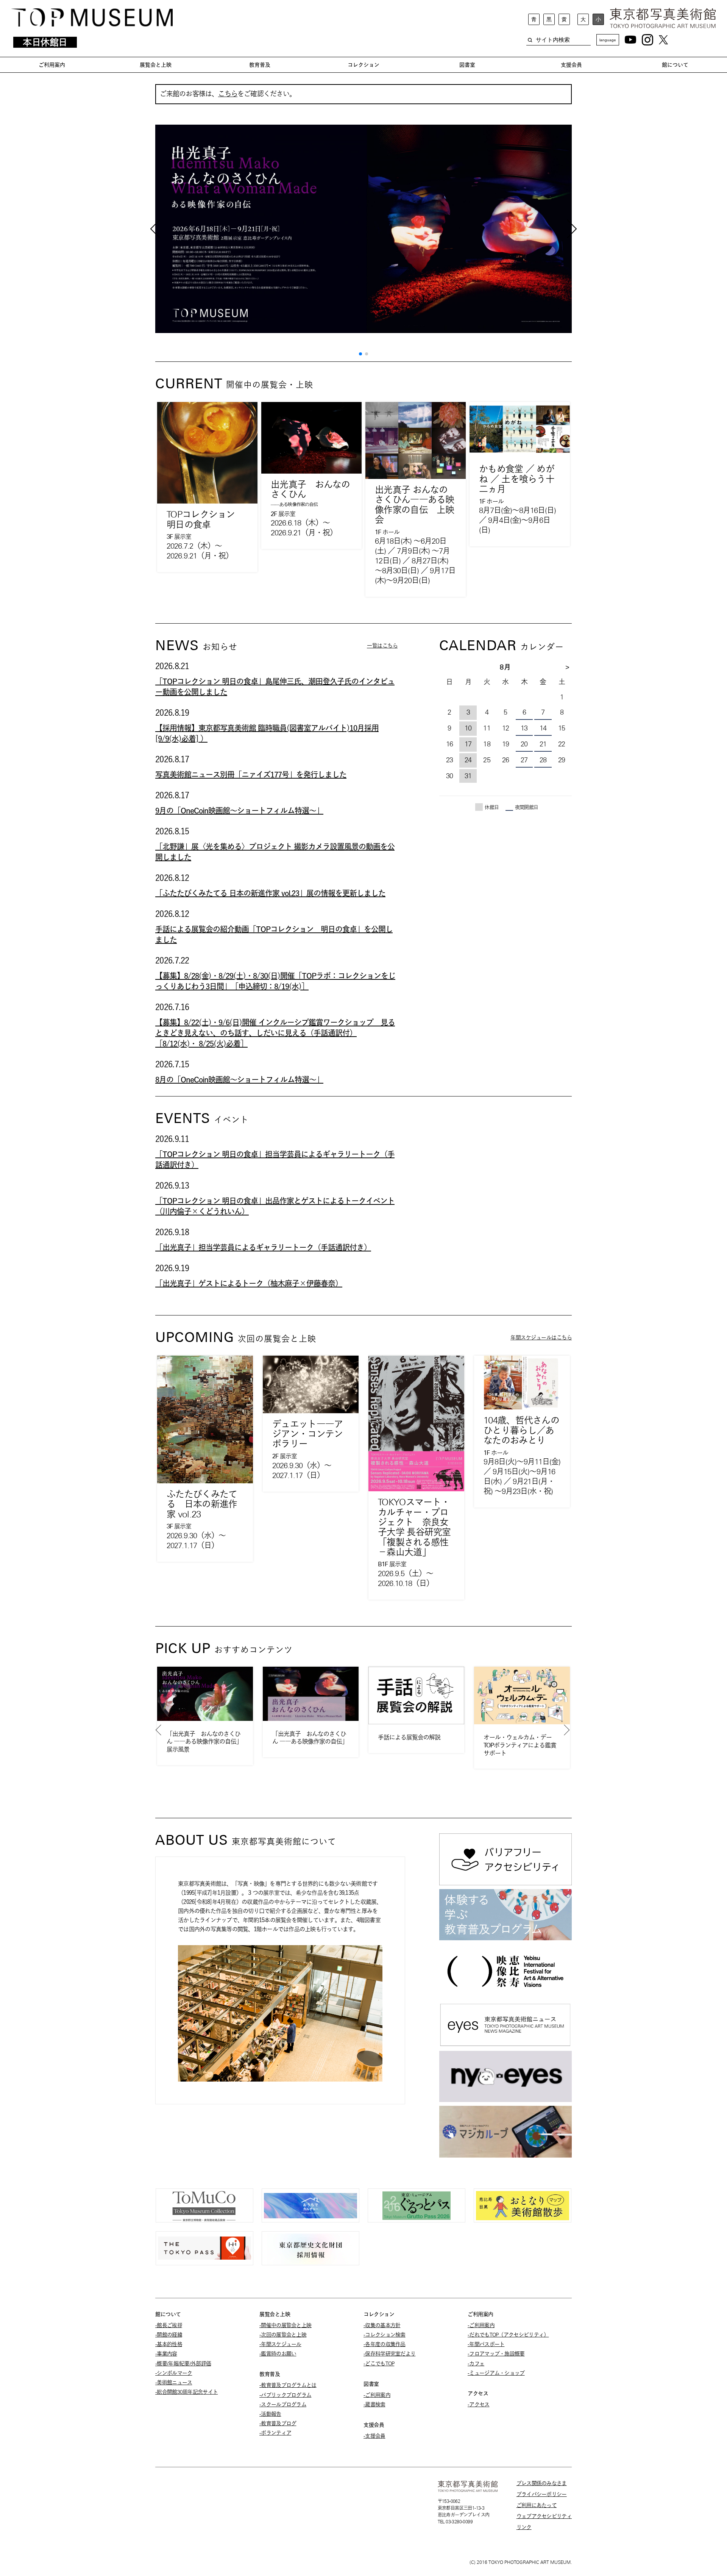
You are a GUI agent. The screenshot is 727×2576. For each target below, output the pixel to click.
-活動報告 (270, 2414)
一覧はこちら (382, 646)
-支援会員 (374, 2436)
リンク (524, 2527)
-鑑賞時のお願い (278, 2354)
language (608, 40)
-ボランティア (275, 2433)
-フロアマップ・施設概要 (496, 2354)
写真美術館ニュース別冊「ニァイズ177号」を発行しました (251, 774)
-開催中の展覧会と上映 (285, 2325)
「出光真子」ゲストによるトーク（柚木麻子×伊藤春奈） (249, 1283)
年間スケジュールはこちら (541, 1337)
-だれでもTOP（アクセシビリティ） (508, 2335)
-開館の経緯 (169, 2335)
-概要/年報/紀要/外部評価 (183, 2363)
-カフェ (476, 2363)
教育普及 (260, 65)
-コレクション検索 (385, 2335)
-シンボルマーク (174, 2373)
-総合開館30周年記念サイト (186, 2392)
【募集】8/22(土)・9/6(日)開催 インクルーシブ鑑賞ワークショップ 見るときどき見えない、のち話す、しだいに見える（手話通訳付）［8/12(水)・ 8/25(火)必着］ (275, 1033)
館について (675, 65)
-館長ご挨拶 (169, 2325)
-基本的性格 (169, 2344)
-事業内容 (166, 2354)
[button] (360, 354)
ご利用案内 (52, 65)
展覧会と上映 (156, 65)
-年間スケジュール (280, 2344)
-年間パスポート (486, 2344)
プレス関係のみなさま (542, 2483)
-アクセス (479, 2404)
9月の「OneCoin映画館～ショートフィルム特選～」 (239, 810)
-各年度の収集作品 (385, 2344)
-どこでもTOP (379, 2363)
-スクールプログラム (283, 2404)
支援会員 (571, 65)
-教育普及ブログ (278, 2423)
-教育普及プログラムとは (288, 2385)
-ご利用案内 (377, 2395)
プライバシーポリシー (542, 2494)
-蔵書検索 (374, 2404)
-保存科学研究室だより (389, 2354)
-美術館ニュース (174, 2382)
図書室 (467, 65)
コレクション (363, 65)
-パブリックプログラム (285, 2395)
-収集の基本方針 (382, 2325)
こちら (228, 94)
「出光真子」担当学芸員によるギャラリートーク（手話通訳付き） (263, 1247)
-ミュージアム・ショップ (496, 2373)
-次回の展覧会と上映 (283, 2335)
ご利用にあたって (537, 2505)
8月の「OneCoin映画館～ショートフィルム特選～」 (239, 1079)
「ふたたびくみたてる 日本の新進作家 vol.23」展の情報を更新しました (270, 893)
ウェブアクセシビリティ (544, 2516)
